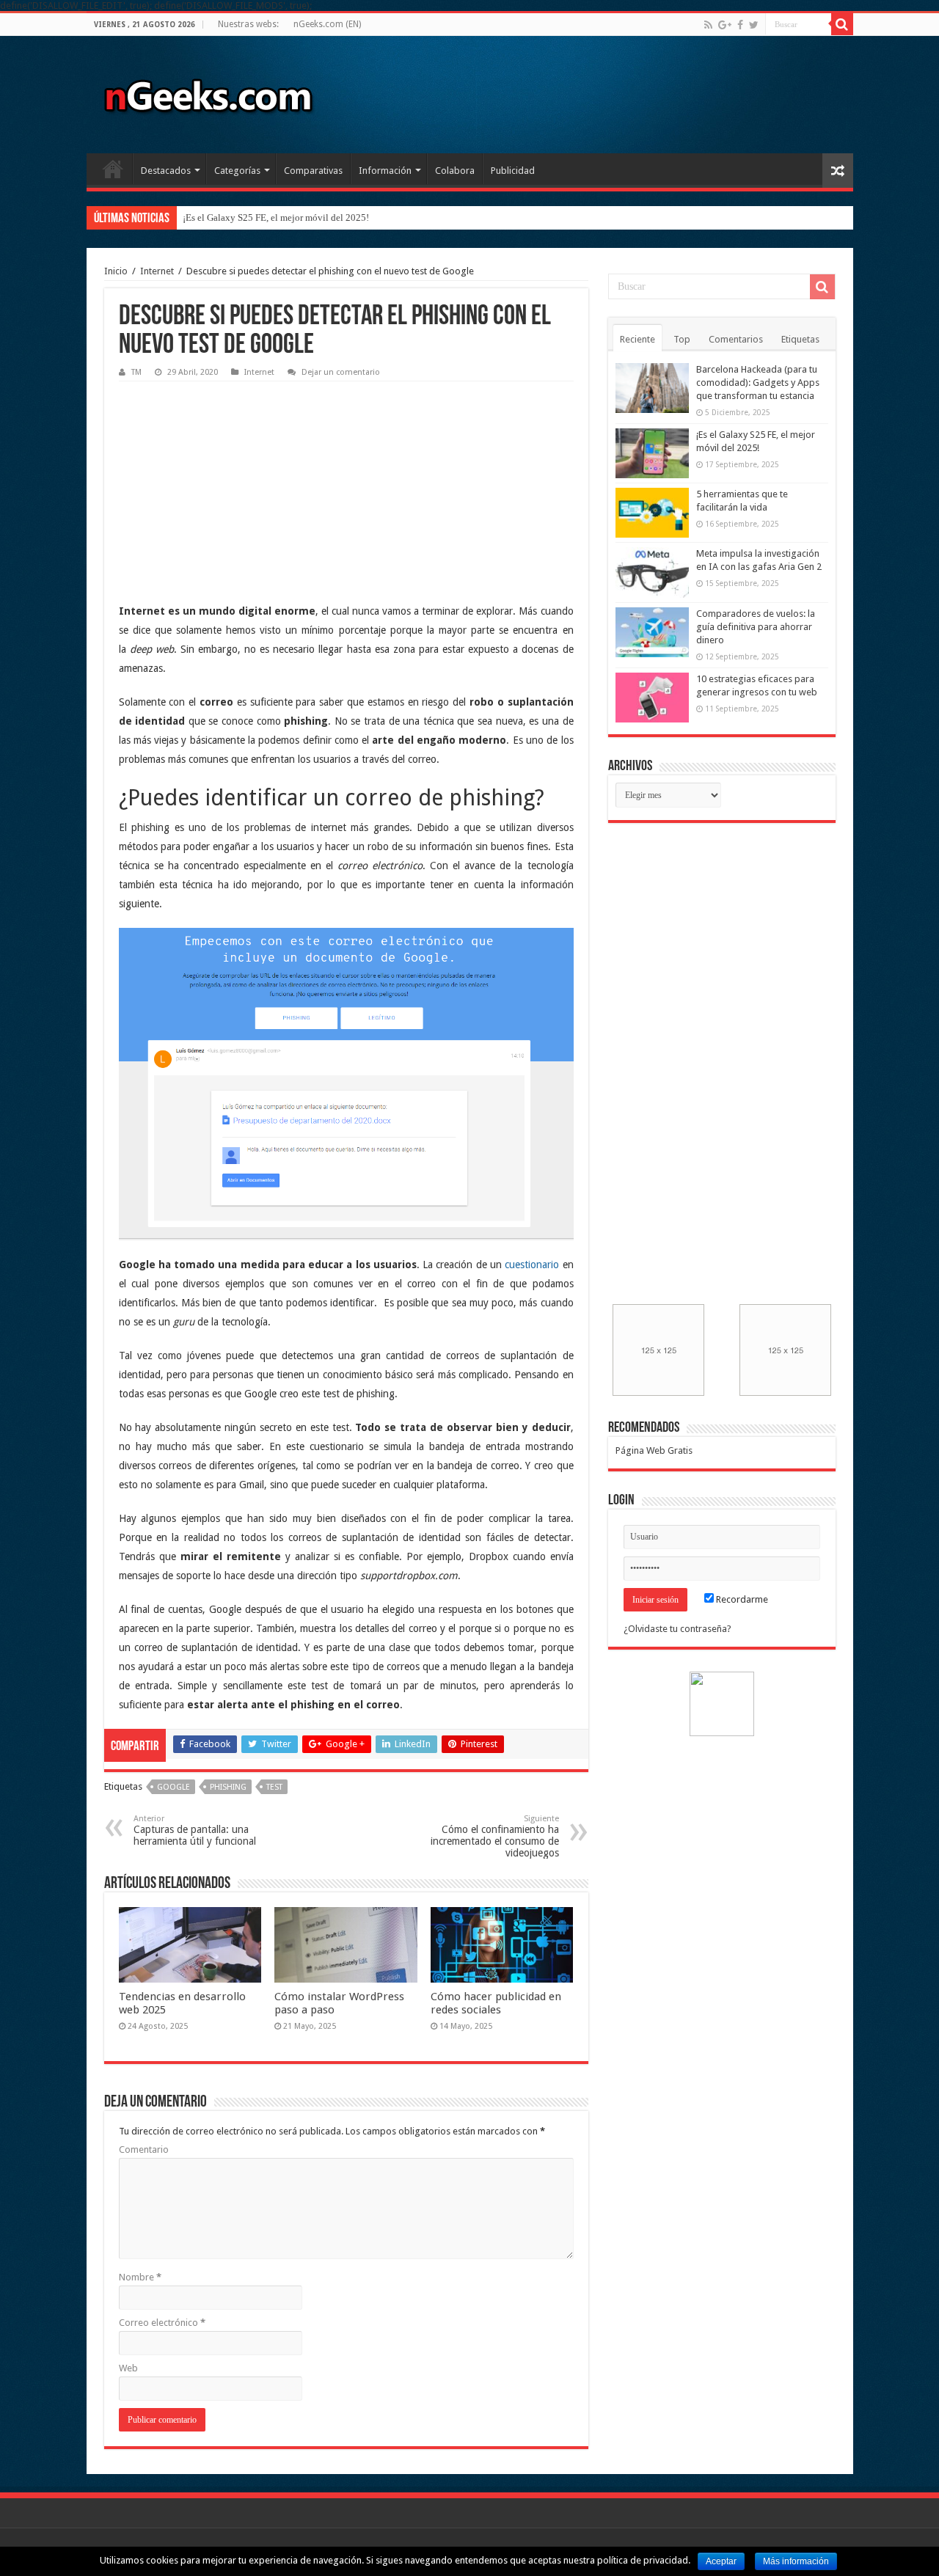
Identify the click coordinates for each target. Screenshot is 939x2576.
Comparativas (313, 171)
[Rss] (708, 25)
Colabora (455, 171)
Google (173, 1787)
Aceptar (721, 2561)
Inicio (113, 169)
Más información (796, 2561)
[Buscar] (842, 24)
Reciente (637, 339)
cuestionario (532, 1265)
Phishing (228, 1787)
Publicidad (513, 171)
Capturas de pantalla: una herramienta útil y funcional (195, 1830)
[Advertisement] (229, 480)
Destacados (166, 171)
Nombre (140, 2277)
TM (136, 372)
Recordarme (741, 1599)
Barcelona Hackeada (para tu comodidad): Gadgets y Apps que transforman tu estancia (758, 383)
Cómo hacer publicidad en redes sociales (496, 2003)
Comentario (144, 2149)
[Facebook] (740, 25)
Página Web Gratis (654, 1450)
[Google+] (725, 25)
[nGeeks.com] (208, 92)
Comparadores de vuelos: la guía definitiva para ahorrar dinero (756, 627)
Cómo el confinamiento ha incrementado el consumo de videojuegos (495, 1836)
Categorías (237, 171)
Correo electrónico (162, 2323)
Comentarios (736, 339)
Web (128, 2368)
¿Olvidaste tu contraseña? (677, 1629)
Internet (157, 271)
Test (274, 1787)
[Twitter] (754, 25)
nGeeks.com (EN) (327, 24)
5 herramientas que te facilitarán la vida (261, 217)
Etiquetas (800, 339)
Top (682, 339)
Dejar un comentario (341, 372)
